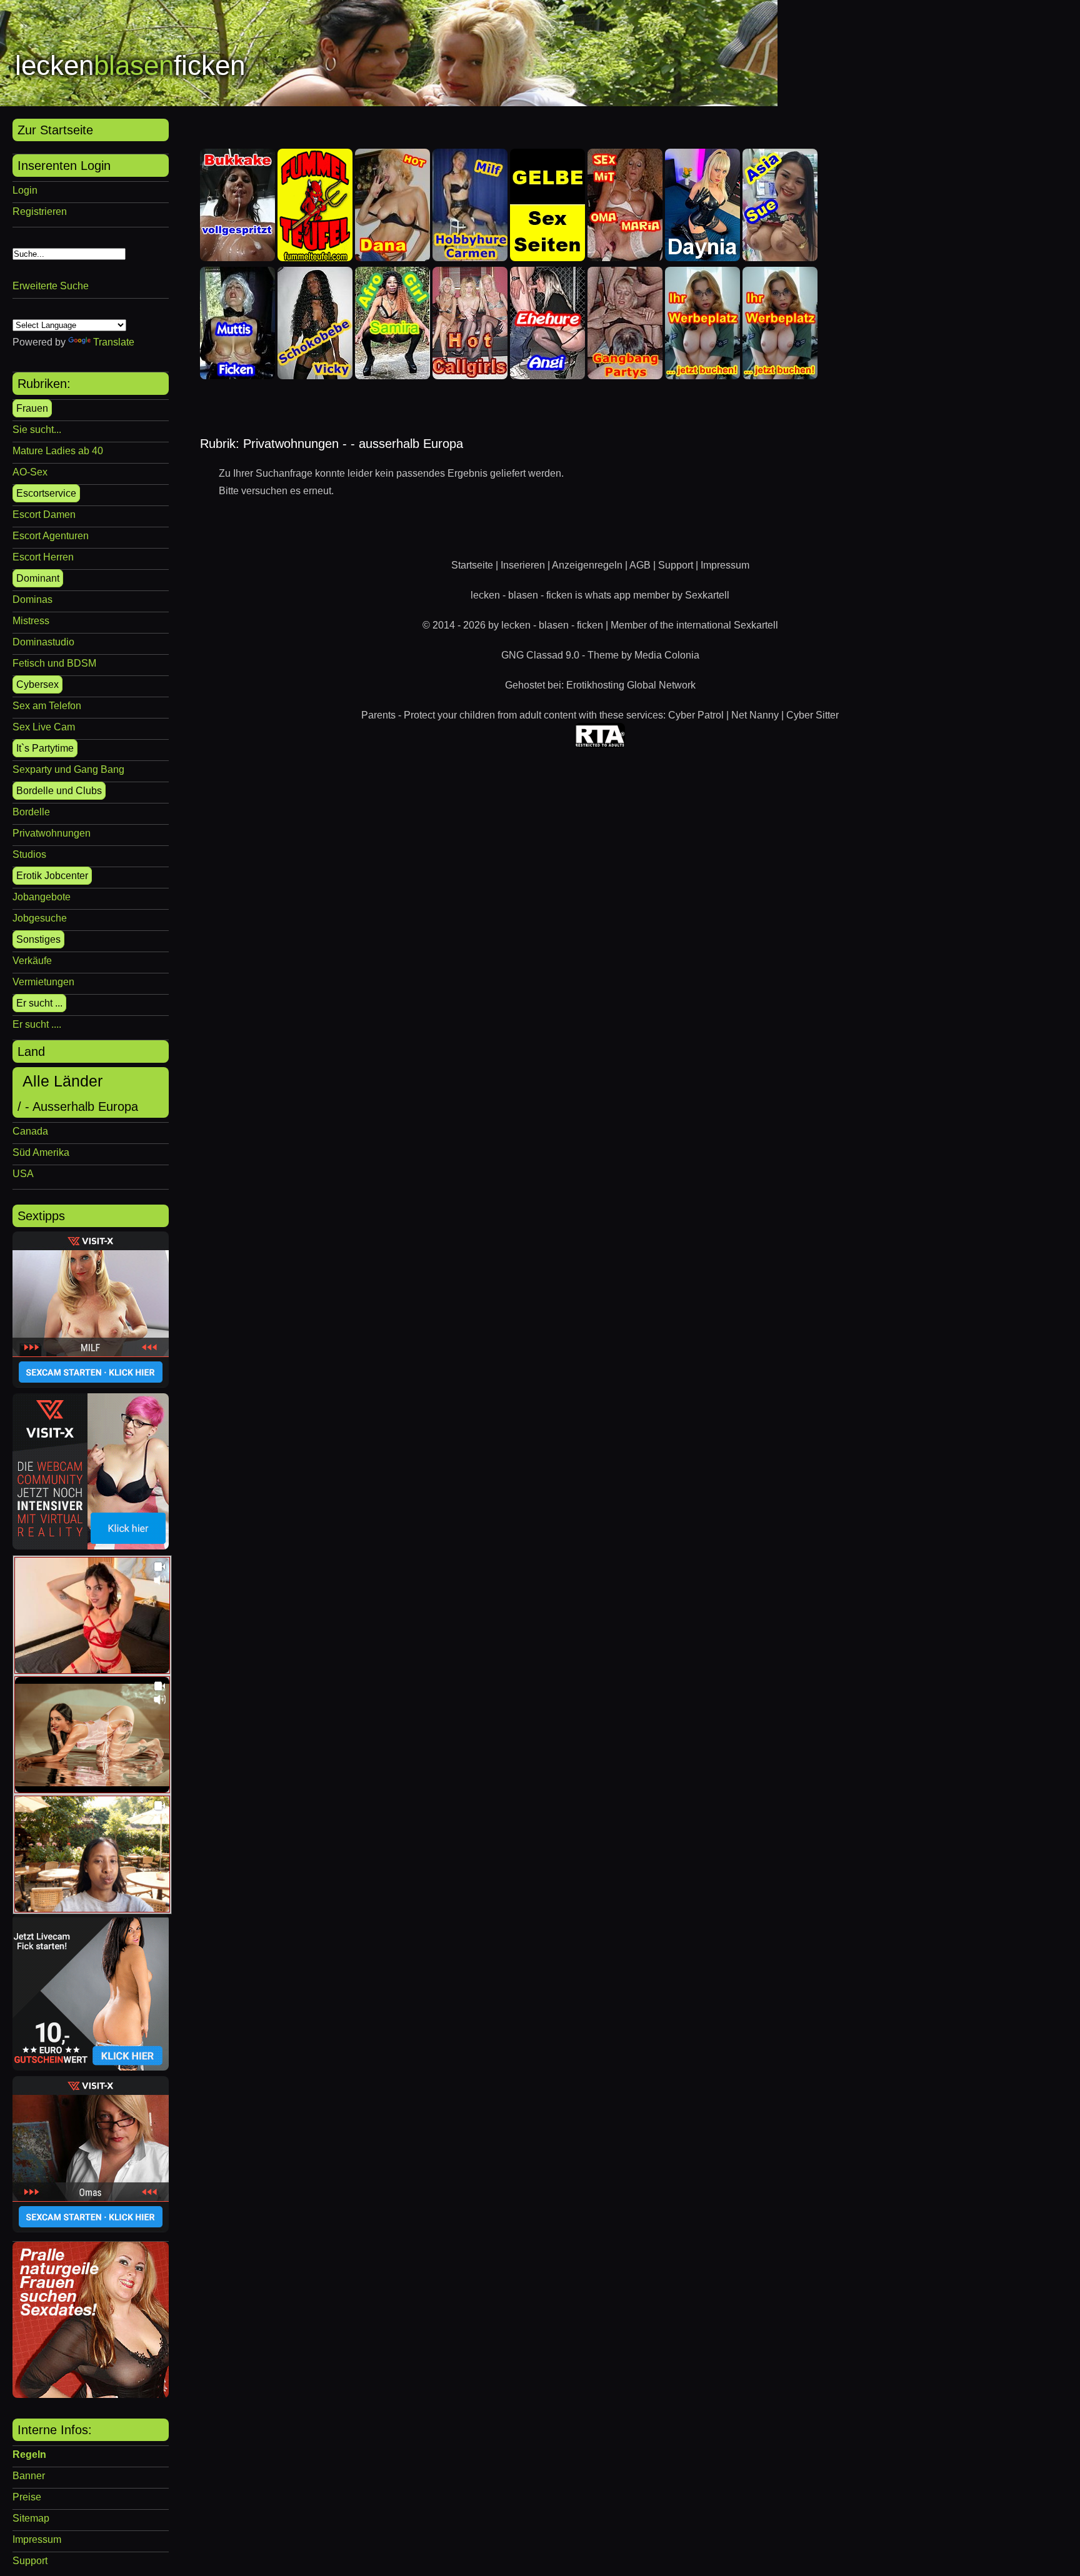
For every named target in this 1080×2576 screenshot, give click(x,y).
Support (30, 2561)
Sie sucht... (37, 430)
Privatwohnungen (52, 833)
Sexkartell (707, 595)
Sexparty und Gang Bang (68, 769)
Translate (114, 342)
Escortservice (46, 493)
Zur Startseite (55, 130)
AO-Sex (30, 472)
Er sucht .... (37, 1024)
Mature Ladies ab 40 (58, 451)
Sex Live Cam (44, 727)
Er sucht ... (39, 1003)
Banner (29, 2476)
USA (23, 1174)
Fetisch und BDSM (54, 663)
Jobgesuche (40, 918)
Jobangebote (42, 897)
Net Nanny (755, 715)
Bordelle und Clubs (59, 791)
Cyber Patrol (696, 715)
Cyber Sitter (812, 715)
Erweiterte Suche (51, 286)
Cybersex (37, 684)
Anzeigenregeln (587, 565)
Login (25, 190)
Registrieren (40, 211)
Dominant (38, 578)
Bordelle (31, 812)
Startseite (472, 565)
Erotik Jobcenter (52, 876)
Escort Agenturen (51, 536)
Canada (30, 1131)
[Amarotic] (91, 2394)
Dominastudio (43, 642)
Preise (27, 2497)
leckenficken (130, 65)
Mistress (31, 621)
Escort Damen (44, 515)
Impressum (37, 2539)
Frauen (32, 408)
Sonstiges (38, 939)
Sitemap (31, 2518)
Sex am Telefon (47, 706)
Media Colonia (667, 655)
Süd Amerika (41, 1152)
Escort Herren (43, 557)
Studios (29, 854)
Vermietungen (43, 982)
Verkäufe (32, 961)
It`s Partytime (45, 748)
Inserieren (523, 565)
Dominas (32, 599)
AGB (640, 565)
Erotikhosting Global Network (631, 685)
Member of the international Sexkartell (694, 625)
